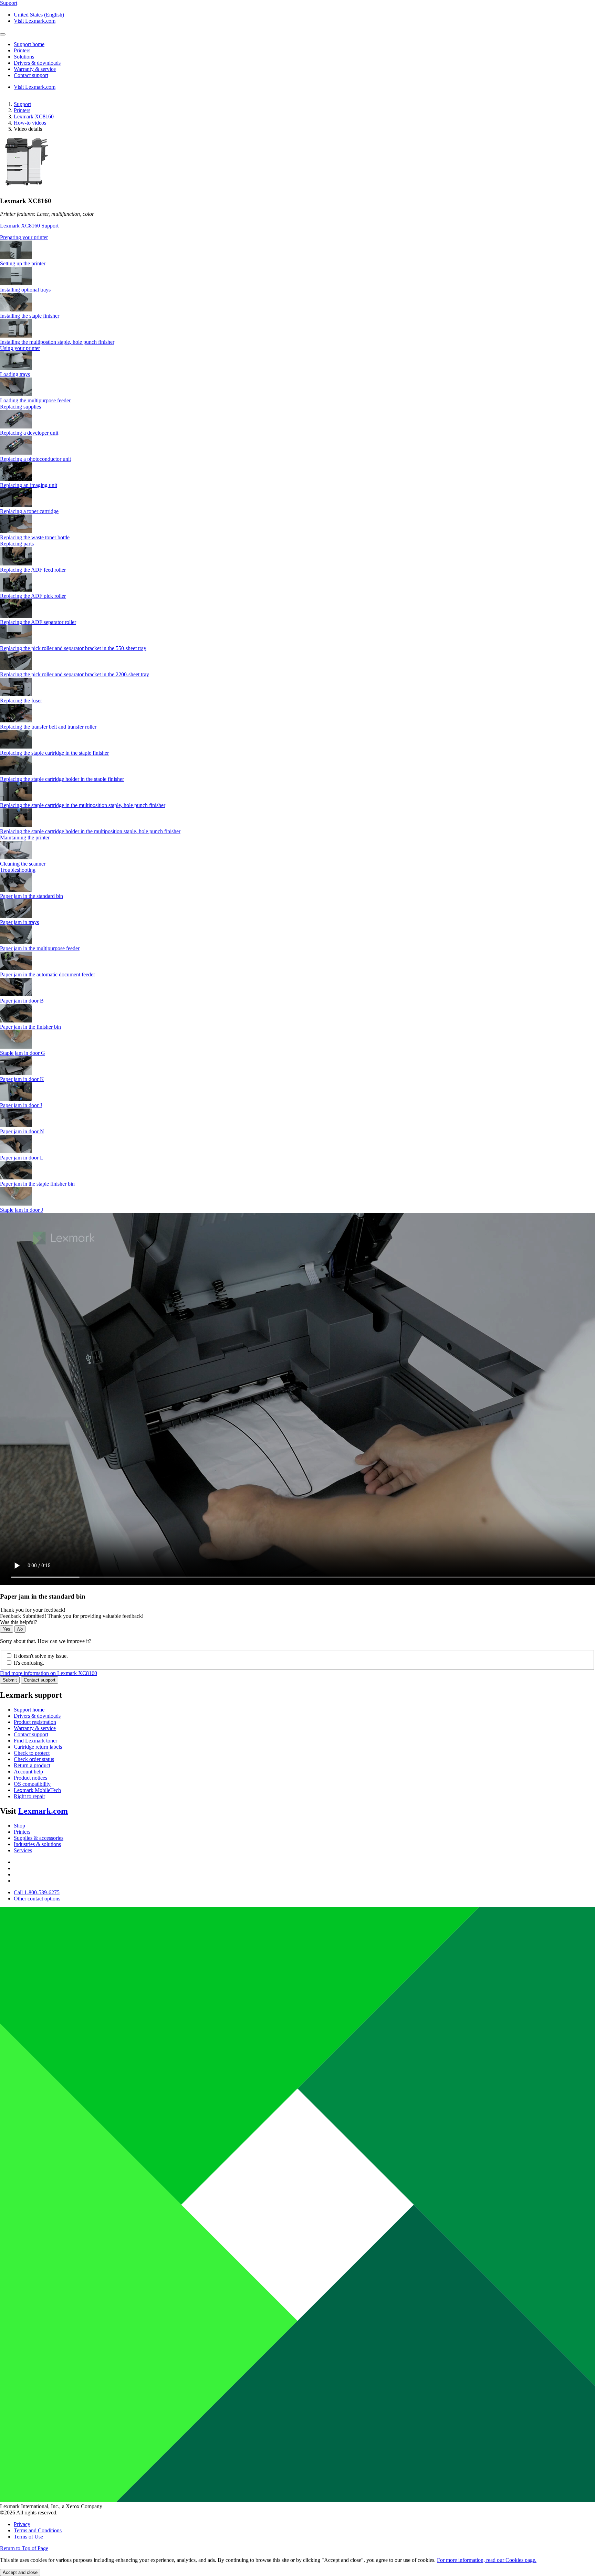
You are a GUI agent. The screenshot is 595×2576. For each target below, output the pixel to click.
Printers (22, 110)
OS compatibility (32, 1784)
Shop (19, 1826)
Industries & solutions (37, 1844)
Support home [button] (29, 44)
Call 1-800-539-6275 (37, 1892)
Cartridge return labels (38, 1747)
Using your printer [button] (20, 348)
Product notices (30, 1778)
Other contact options (37, 1899)
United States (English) (39, 15)
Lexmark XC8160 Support (29, 226)
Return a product (32, 1765)
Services (23, 1850)
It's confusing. (29, 1663)
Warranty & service (35, 1728)
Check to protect (32, 1753)
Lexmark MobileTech (37, 1790)
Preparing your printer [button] (24, 237)
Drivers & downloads (37, 1716)
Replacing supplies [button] (20, 407)
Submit (10, 1680)
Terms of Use (28, 2537)
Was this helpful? (19, 1622)
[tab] (297, 237)
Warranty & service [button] (35, 69)
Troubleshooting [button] (18, 870)
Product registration (35, 1722)
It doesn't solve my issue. (41, 1656)
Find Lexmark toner (35, 1741)
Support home (29, 1710)
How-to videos (30, 123)
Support (22, 104)
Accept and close (20, 2572)
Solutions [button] (24, 57)
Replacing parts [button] (17, 544)
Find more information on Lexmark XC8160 (49, 1673)
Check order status (34, 1759)
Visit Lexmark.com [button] (35, 21)
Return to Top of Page (24, 2548)
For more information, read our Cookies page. (487, 2560)
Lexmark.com (43, 1811)
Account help (28, 1772)
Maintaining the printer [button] (25, 838)
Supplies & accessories (39, 1838)
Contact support (40, 1680)
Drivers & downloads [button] (37, 63)
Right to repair (29, 1796)
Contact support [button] (31, 75)
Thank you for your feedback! (33, 1610)
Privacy (22, 2524)
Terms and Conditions (38, 2530)
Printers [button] (22, 50)
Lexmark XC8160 (34, 116)
